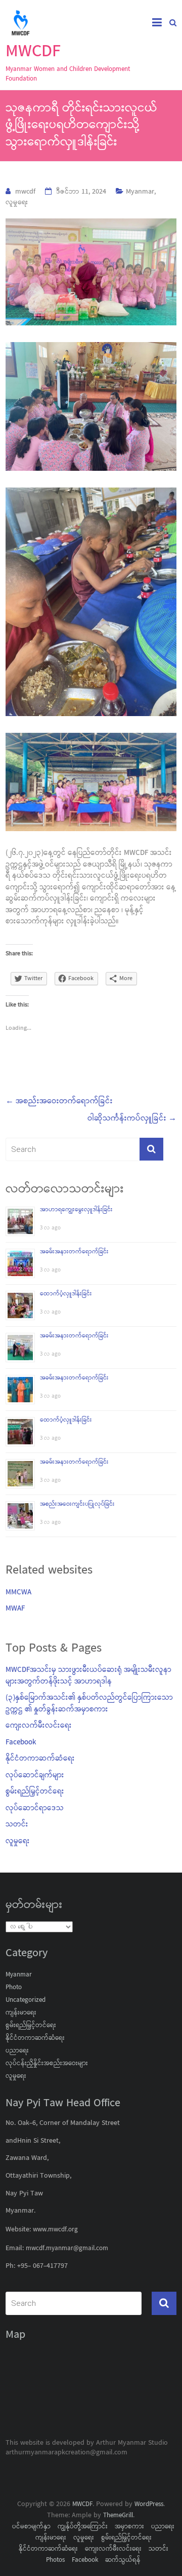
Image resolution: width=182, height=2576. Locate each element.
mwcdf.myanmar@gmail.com (67, 2249)
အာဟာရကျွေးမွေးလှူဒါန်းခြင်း (76, 1210)
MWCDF (33, 52)
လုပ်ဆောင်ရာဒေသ (35, 1809)
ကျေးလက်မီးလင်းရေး (39, 1727)
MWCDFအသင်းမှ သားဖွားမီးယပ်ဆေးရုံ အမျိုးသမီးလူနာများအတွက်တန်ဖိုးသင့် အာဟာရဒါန (88, 1677)
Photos (55, 2560)
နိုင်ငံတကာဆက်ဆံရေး (40, 1760)
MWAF (15, 1610)
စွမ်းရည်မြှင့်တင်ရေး (35, 1793)
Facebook (21, 1743)
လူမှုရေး (17, 203)
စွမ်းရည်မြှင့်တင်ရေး (31, 2026)
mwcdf (25, 192)
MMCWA (18, 1593)
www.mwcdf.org (54, 2230)
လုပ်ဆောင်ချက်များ (35, 1776)
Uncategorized (26, 2000)
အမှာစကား (129, 2527)
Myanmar (140, 192)
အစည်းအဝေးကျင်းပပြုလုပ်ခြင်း (77, 1504)
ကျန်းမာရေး (21, 2013)
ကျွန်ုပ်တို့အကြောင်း (83, 2527)
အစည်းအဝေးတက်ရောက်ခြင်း (59, 1102)
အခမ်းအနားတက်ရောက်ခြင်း (74, 1252)
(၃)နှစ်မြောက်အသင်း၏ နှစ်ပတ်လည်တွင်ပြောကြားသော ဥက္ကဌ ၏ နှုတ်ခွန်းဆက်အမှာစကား (89, 1705)
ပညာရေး (17, 2051)
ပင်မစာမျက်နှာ (31, 2527)
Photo (14, 1988)
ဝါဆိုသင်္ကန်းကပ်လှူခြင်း (132, 1119)
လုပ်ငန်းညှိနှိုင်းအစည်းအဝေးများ (47, 2064)
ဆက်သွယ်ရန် (123, 2560)
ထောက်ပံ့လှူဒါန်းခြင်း (66, 1294)
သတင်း (17, 1825)
